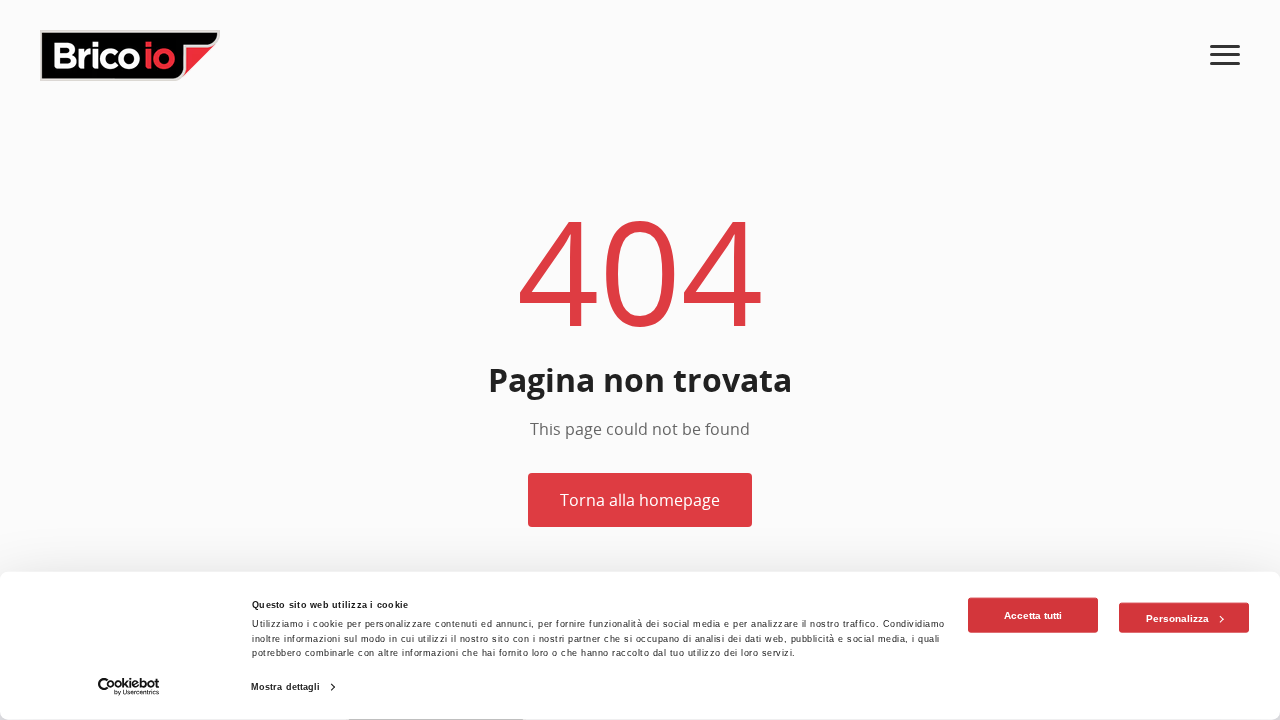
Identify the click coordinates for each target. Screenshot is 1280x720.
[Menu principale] (1225, 55)
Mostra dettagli (286, 687)
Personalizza (1177, 617)
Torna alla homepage (640, 500)
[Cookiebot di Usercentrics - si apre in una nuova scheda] (129, 687)
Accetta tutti (1033, 615)
